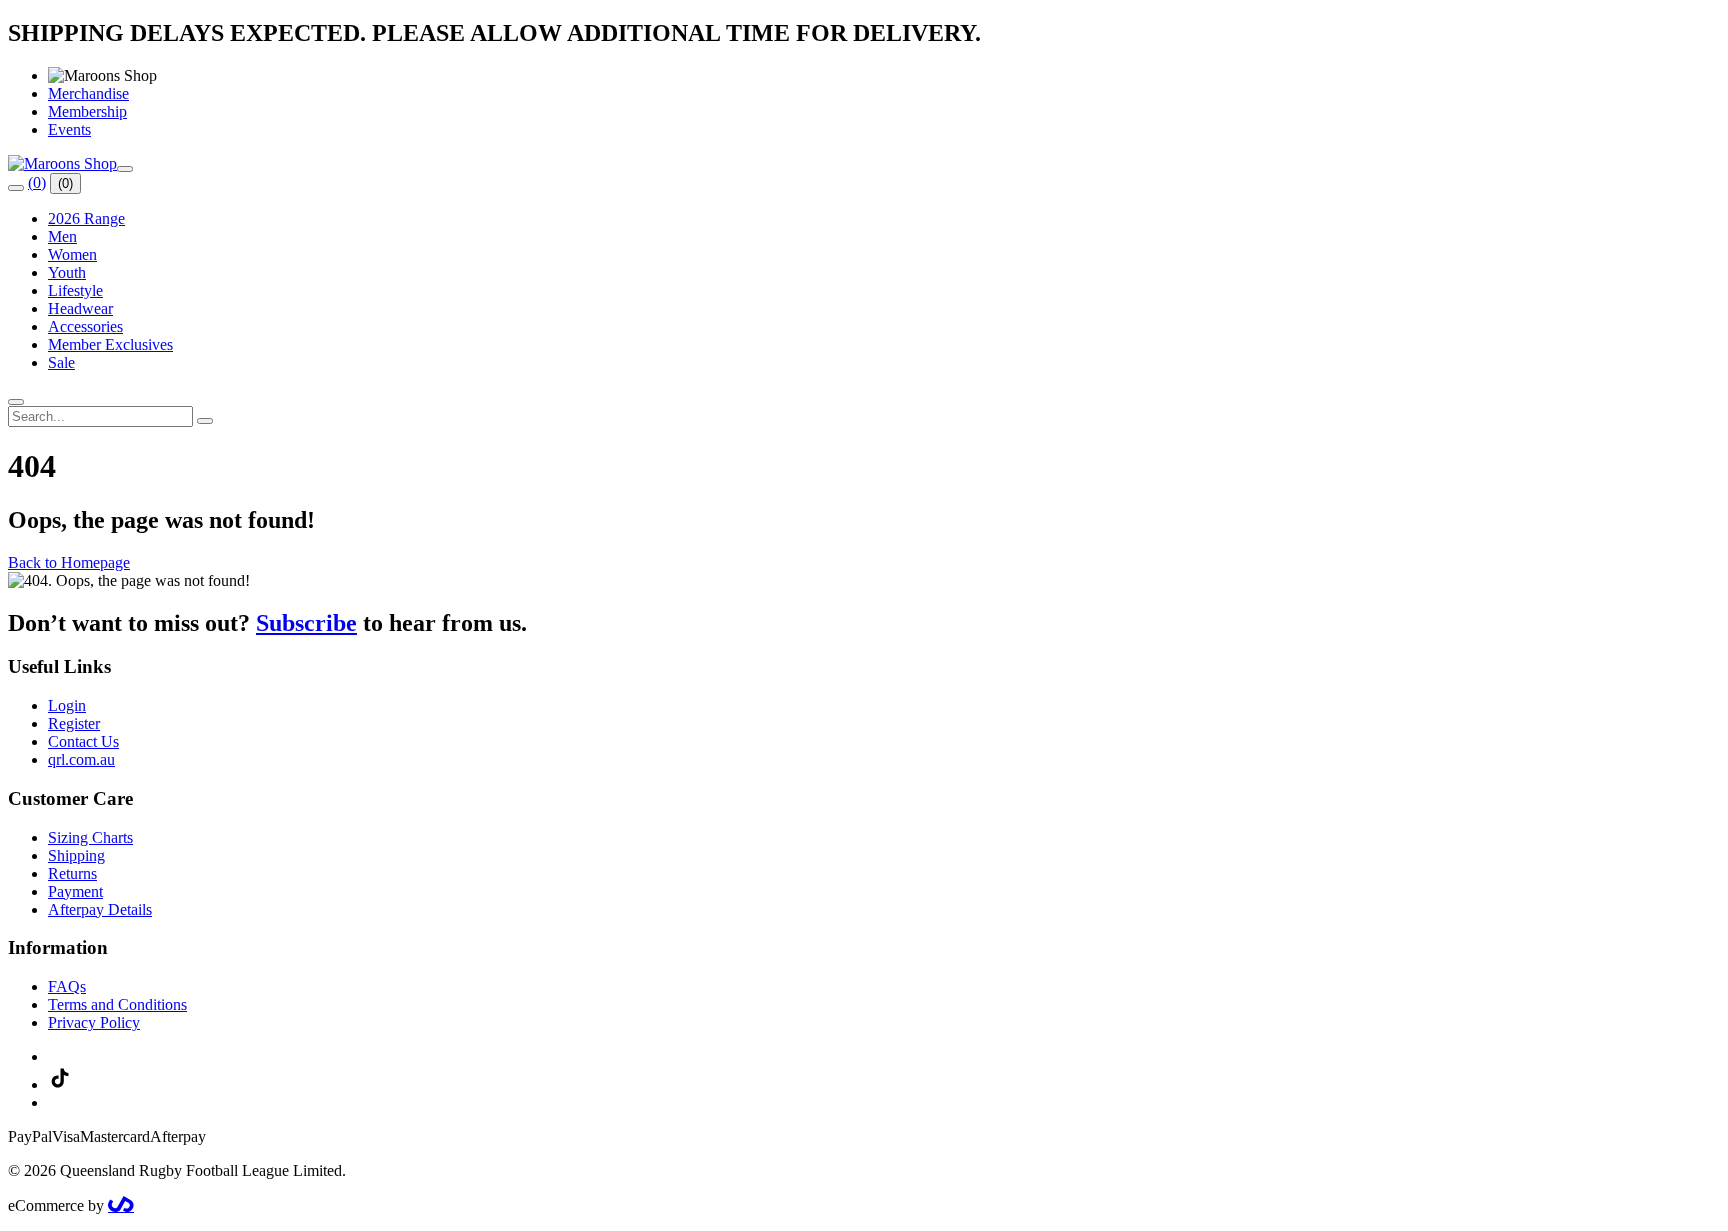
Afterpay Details (100, 909)
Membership (87, 111)
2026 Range (86, 218)
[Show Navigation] (125, 169)
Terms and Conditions (117, 1004)
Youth (67, 272)
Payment (75, 891)
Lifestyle (75, 290)
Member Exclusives (110, 344)
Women (72, 254)
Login (67, 705)
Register (74, 723)
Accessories (85, 326)
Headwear (80, 308)
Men (62, 236)
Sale (61, 362)
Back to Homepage (69, 562)
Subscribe (306, 623)
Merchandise (88, 93)
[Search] (16, 188)
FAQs (67, 986)
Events (69, 129)
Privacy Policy (94, 1022)
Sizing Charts (90, 837)
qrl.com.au (81, 759)
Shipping (76, 855)
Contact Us (83, 741)
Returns (72, 873)
